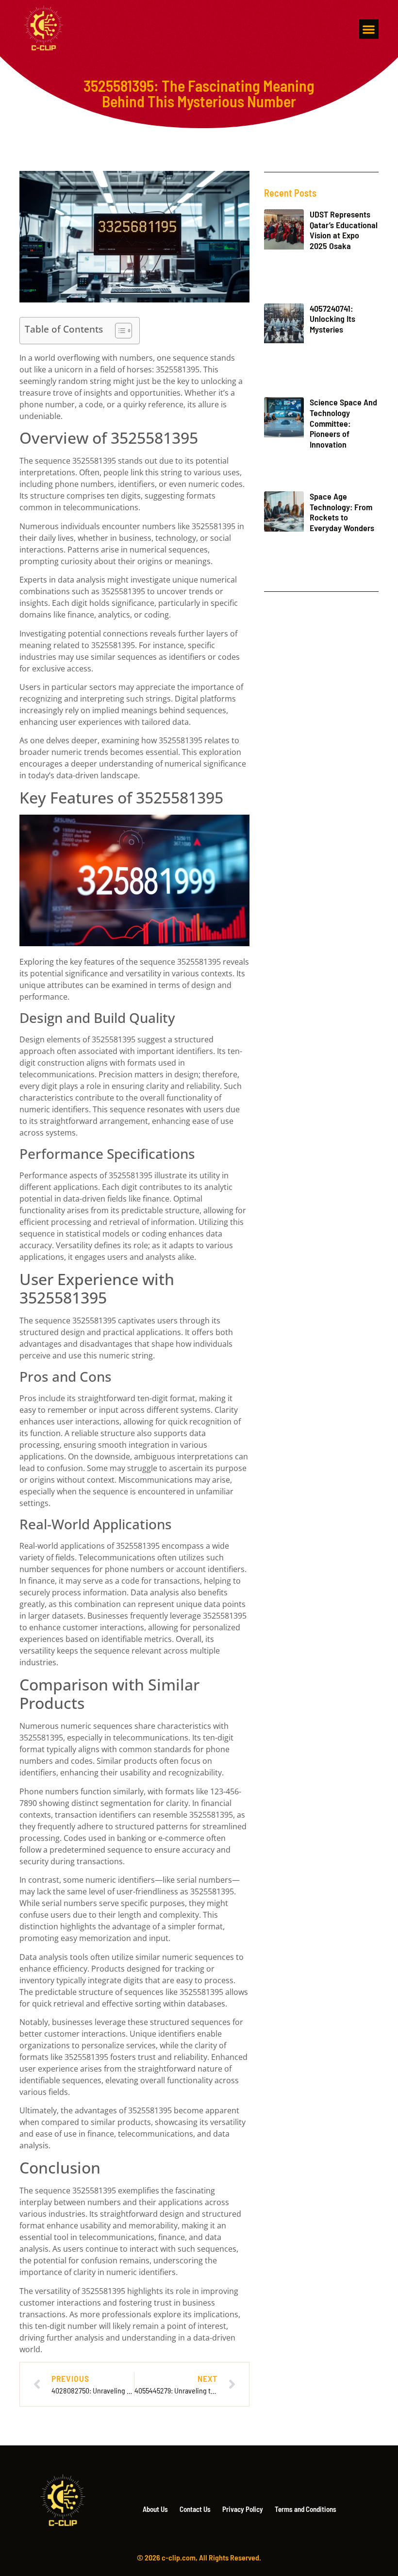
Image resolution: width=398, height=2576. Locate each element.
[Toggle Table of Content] (119, 331)
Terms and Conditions (306, 2509)
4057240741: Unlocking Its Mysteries (332, 319)
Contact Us (195, 2509)
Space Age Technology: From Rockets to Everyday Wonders (342, 512)
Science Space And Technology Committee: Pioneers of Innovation (343, 423)
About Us (155, 2509)
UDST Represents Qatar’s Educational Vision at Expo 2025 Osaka (344, 230)
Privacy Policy (243, 2509)
